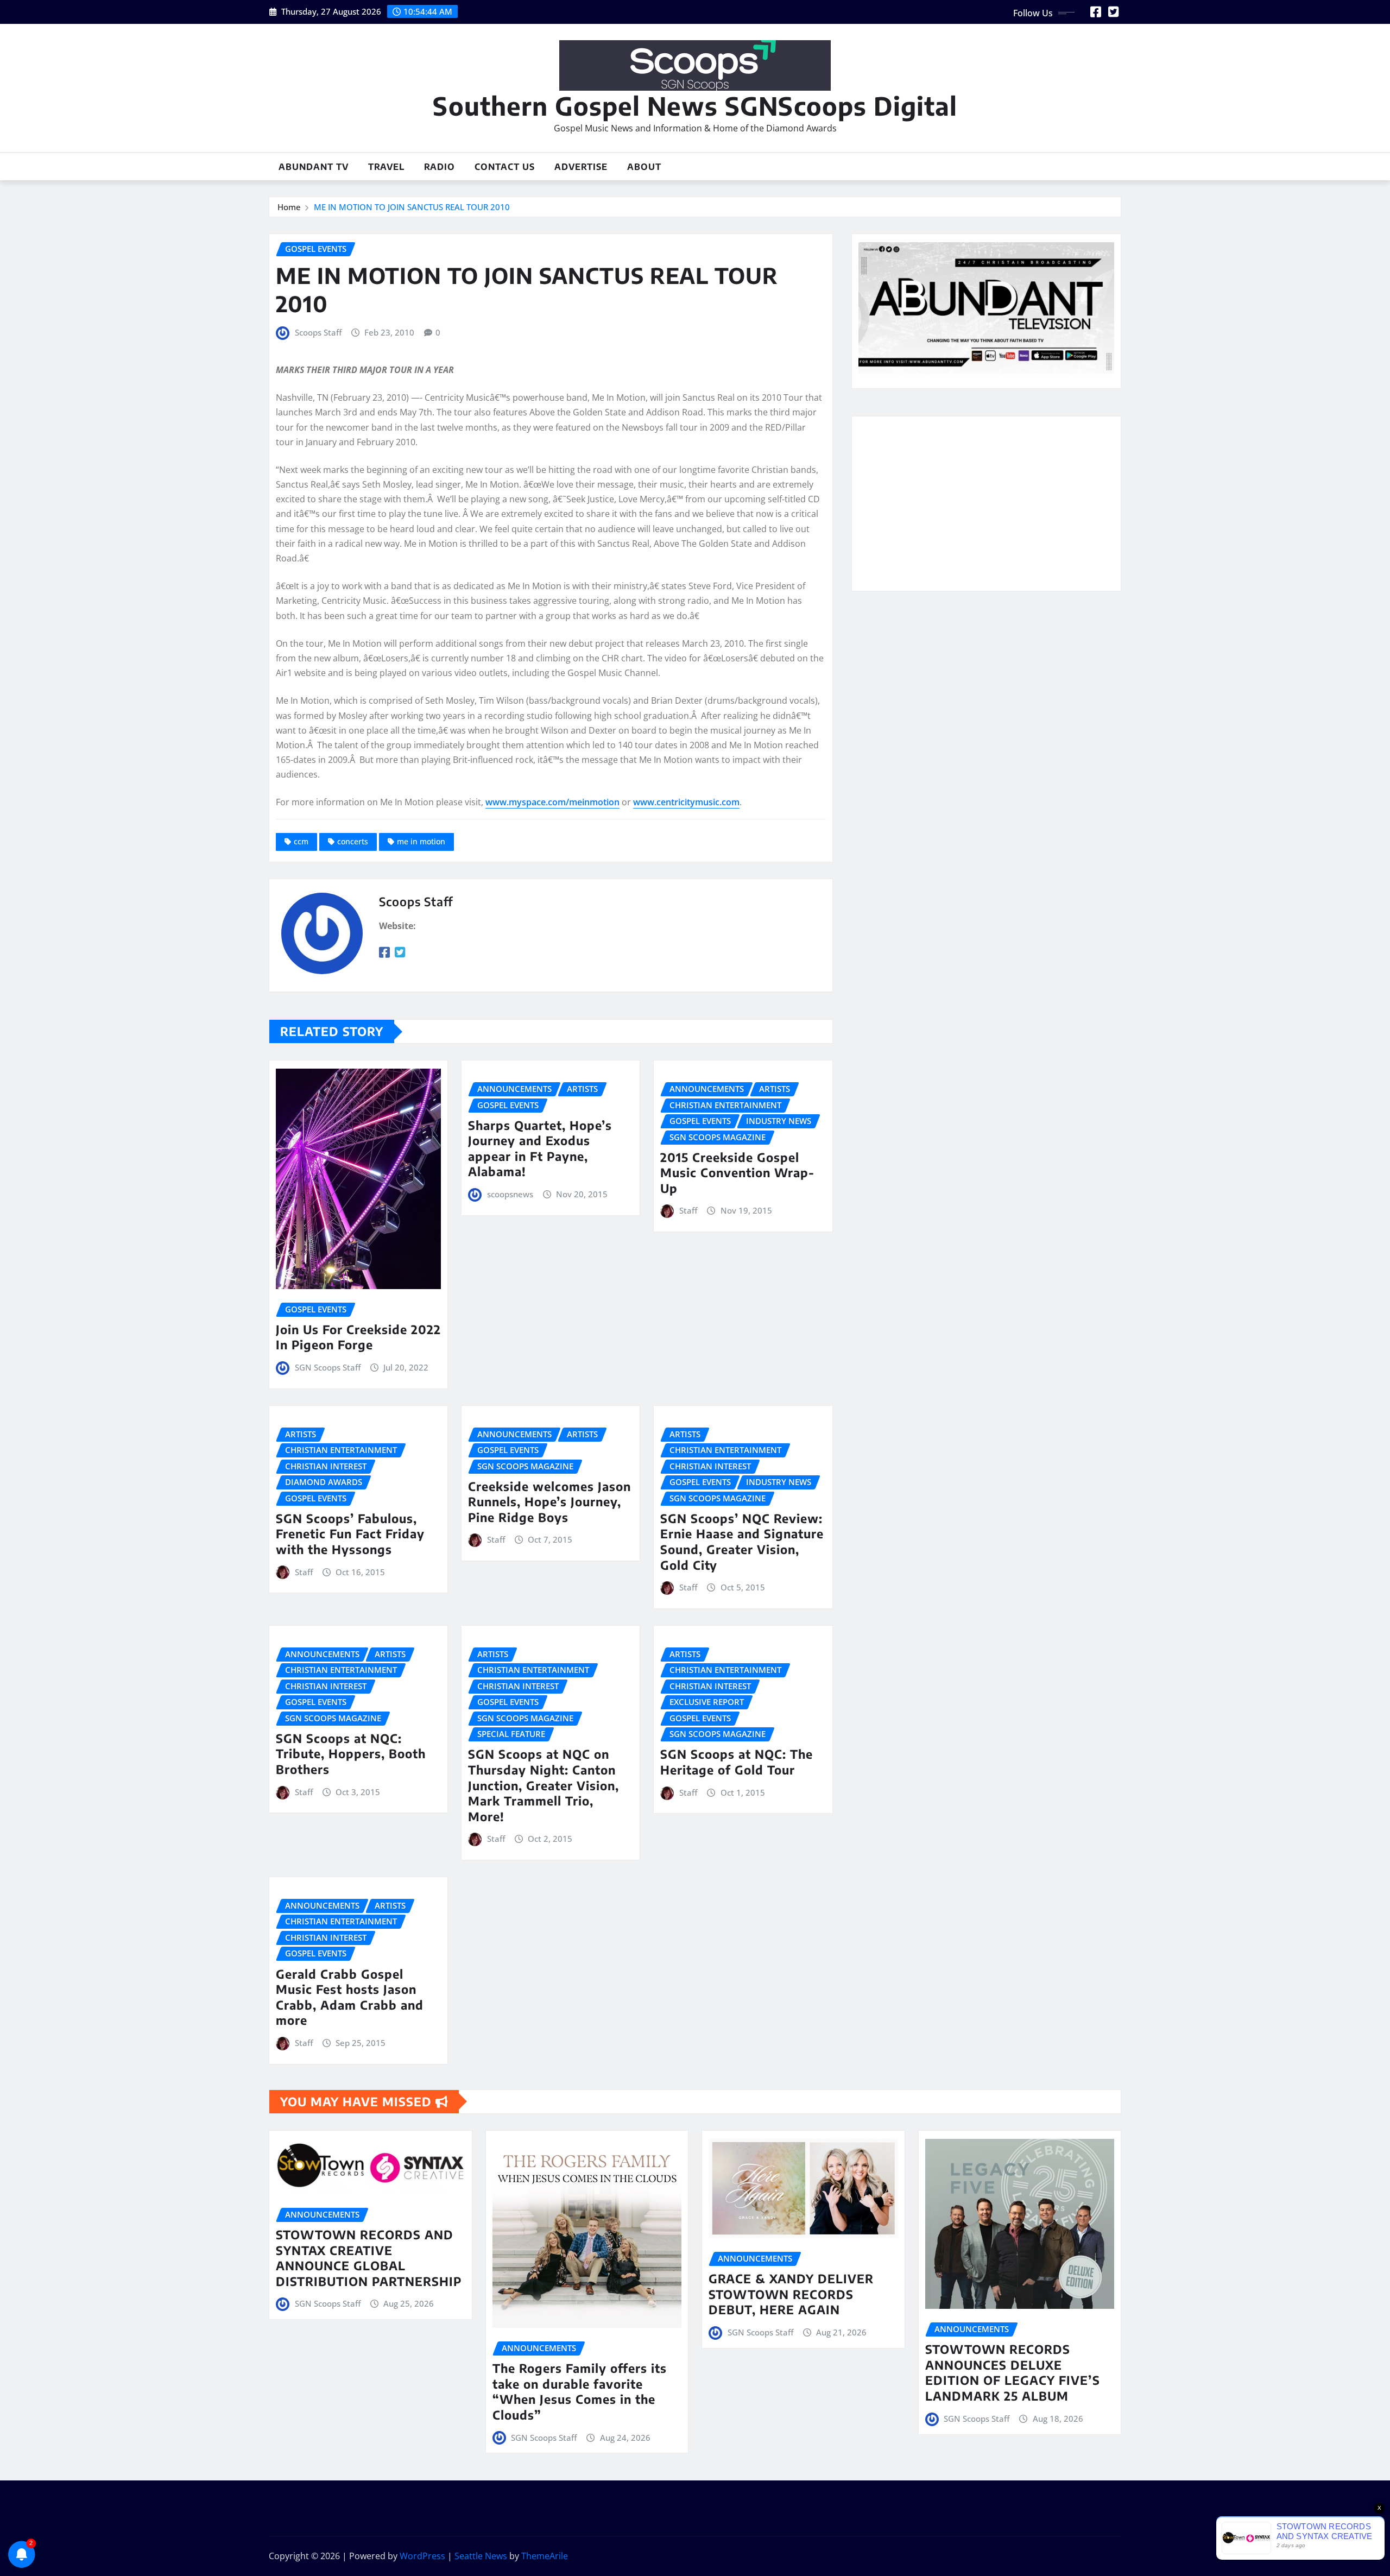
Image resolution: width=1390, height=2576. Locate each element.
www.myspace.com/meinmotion (552, 802)
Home (289, 207)
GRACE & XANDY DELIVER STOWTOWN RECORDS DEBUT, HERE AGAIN (791, 2294)
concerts (353, 841)
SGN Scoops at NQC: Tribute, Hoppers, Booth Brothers (351, 1754)
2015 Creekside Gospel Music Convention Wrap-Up (737, 1173)
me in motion (421, 841)
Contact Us (505, 167)
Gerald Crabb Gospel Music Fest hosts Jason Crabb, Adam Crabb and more (350, 1997)
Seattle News (481, 2556)
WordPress (422, 2556)
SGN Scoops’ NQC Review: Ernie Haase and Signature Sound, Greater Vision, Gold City (742, 1542)
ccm (301, 841)
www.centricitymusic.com (686, 802)
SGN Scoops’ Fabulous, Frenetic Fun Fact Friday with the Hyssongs (350, 1534)
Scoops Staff (318, 332)
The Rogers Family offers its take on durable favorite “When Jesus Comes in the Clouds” (580, 2391)
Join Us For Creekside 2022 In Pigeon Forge (358, 1337)
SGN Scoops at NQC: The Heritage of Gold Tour (737, 1762)
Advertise (581, 167)
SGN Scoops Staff (328, 1367)
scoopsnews (510, 1194)
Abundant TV (314, 167)
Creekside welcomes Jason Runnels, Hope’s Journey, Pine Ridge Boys (549, 1502)
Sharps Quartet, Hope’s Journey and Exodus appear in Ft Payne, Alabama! (540, 1148)
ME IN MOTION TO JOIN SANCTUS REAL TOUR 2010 (412, 207)
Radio (440, 167)
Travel (386, 167)
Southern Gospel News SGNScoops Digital (695, 106)
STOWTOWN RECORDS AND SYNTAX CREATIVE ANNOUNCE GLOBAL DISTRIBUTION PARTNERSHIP (369, 2258)
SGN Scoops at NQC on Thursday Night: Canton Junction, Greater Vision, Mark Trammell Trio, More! (544, 1785)
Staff (688, 1210)
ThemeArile (545, 2556)
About (644, 167)
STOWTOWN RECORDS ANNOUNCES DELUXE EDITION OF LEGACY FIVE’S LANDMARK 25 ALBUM (1013, 2372)
